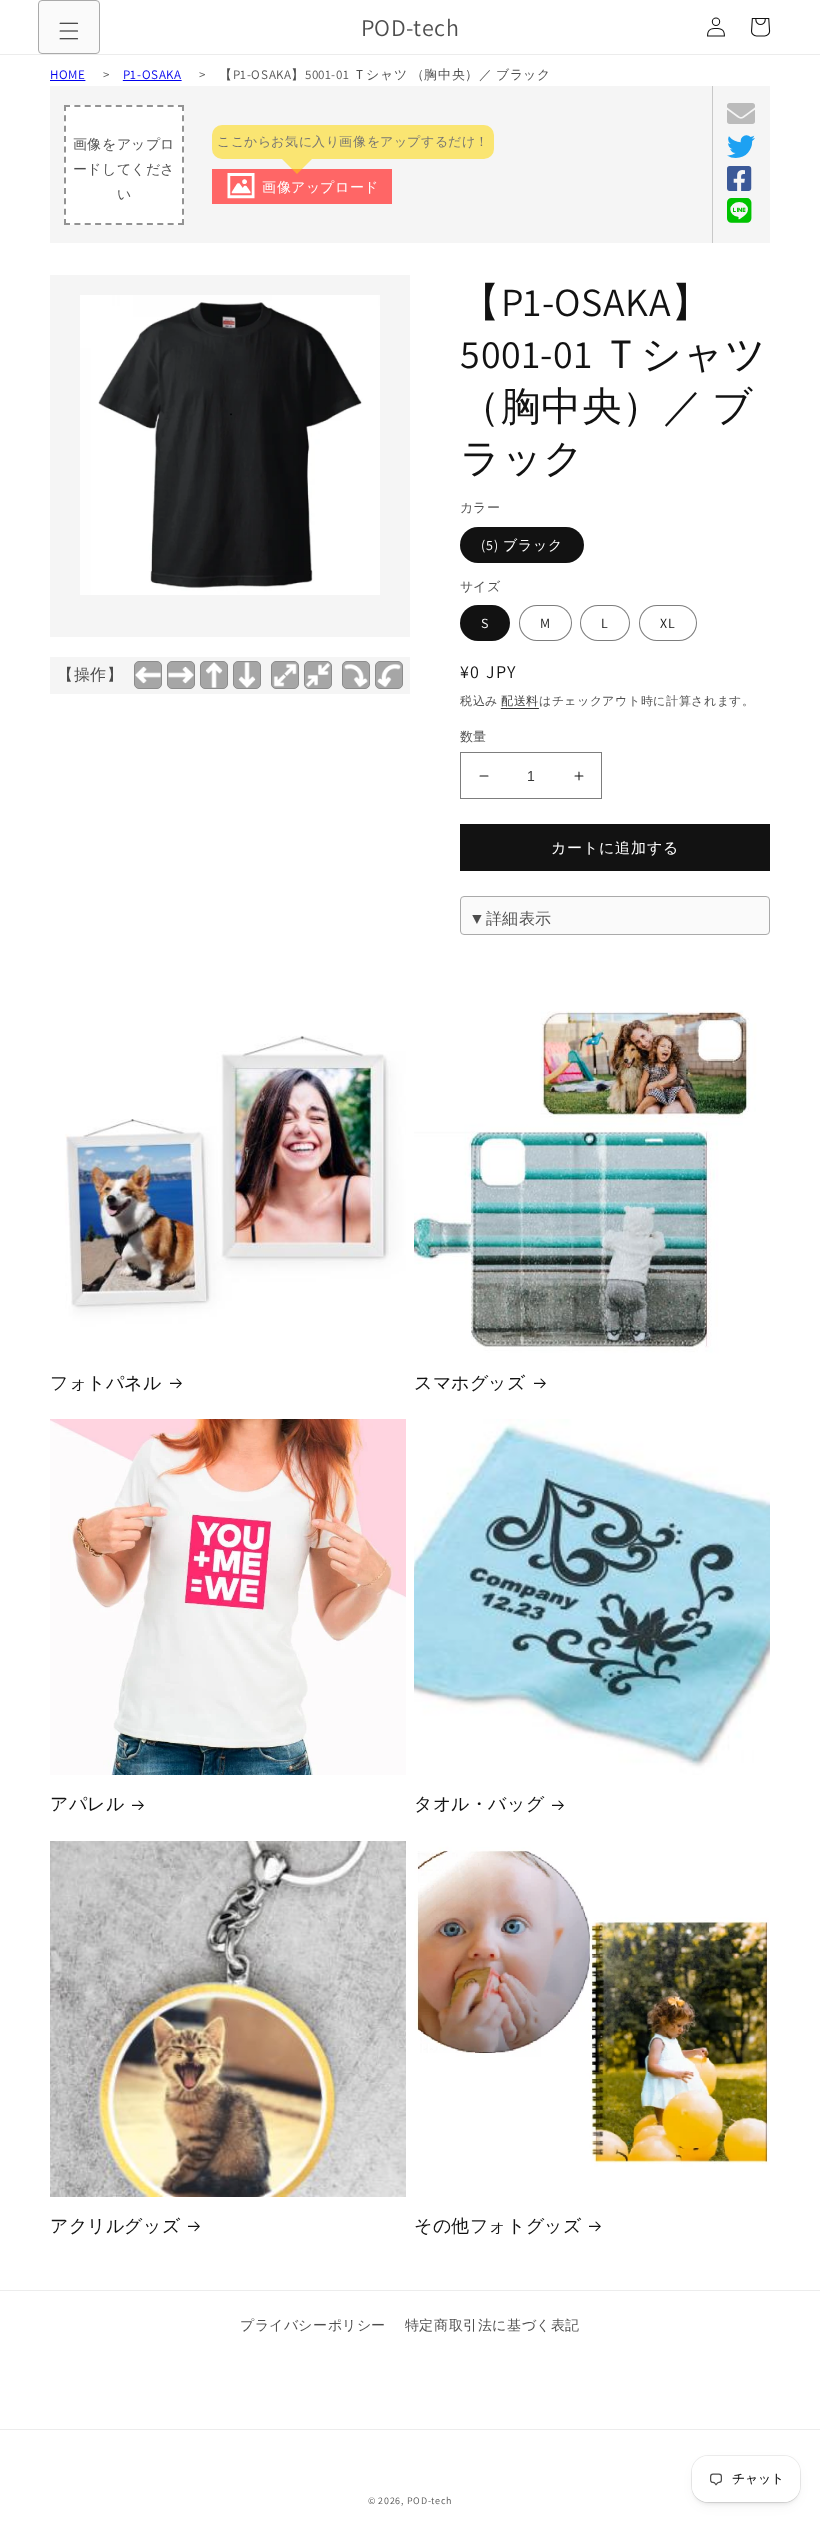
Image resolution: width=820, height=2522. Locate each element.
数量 (473, 736)
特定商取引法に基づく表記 (492, 2325)
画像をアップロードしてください (124, 169)
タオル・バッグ (479, 1803)
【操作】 (90, 674)
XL (668, 623)
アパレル (87, 1803)
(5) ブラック (522, 545)
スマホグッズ (470, 1382)
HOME (67, 74)
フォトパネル (106, 1382)
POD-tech (430, 2500)
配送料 (520, 700)
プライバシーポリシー (313, 2325)
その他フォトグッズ (497, 2225)
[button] (69, 31)
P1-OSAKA (152, 74)
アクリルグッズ (115, 2225)
